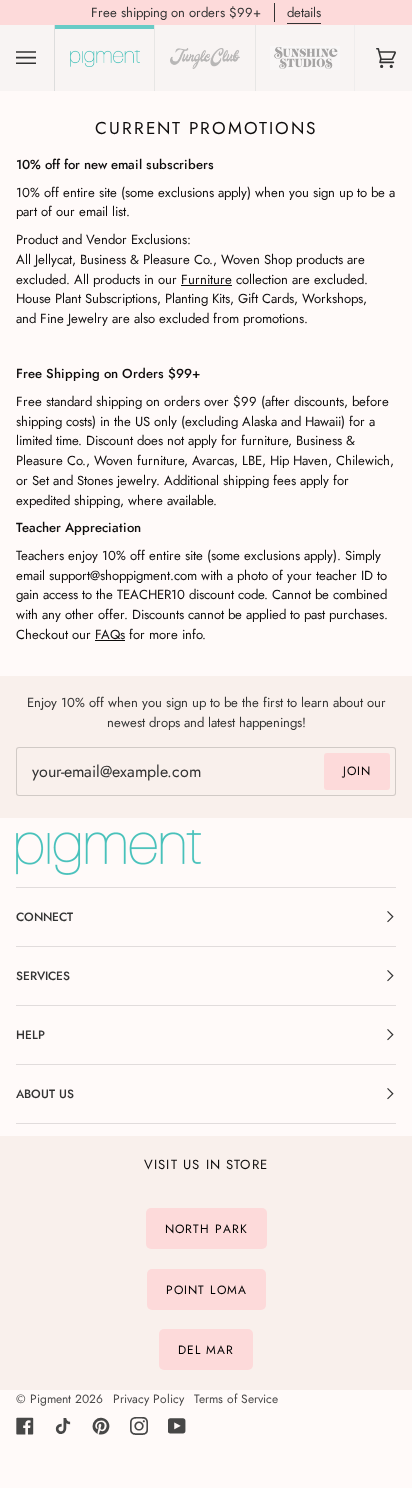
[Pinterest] (101, 1426)
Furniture (206, 278)
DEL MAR (206, 1350)
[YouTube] (177, 1426)
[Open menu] (46, 58)
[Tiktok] (63, 1426)
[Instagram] (139, 1426)
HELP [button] (30, 1035)
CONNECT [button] (44, 917)
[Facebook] (25, 1426)
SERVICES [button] (43, 976)
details (304, 12)
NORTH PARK (206, 1229)
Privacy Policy (148, 1399)
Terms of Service (236, 1399)
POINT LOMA (206, 1289)
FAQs (110, 634)
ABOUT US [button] (45, 1094)
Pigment (50, 1399)
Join (357, 771)
